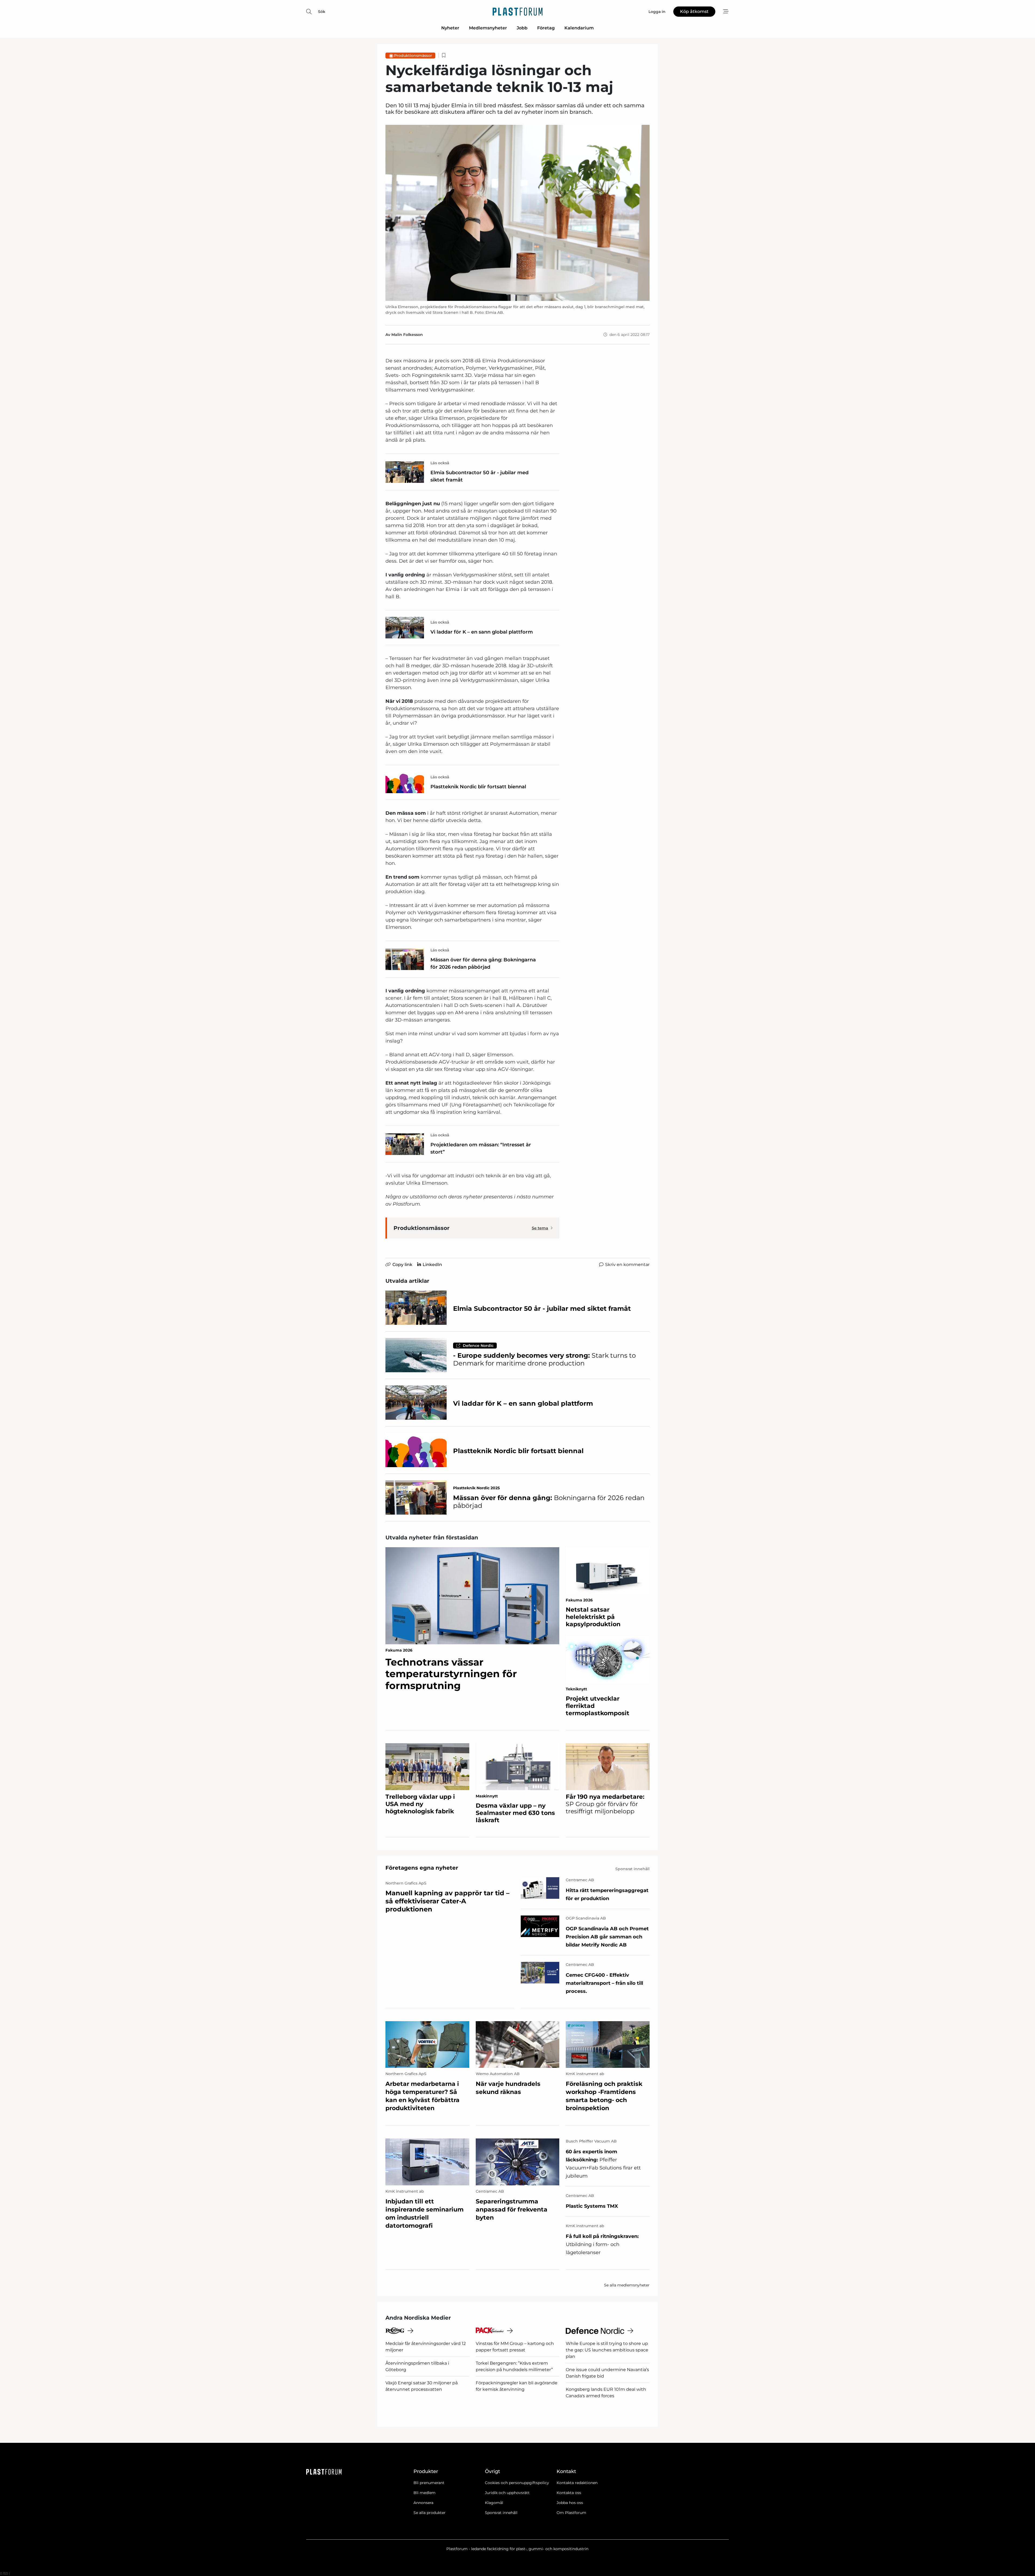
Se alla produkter (429, 2513)
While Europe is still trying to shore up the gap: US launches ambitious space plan (607, 2350)
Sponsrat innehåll (501, 2513)
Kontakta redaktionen (577, 2483)
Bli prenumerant (429, 2483)
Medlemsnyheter (488, 28)
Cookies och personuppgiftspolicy (517, 2483)
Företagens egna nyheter (422, 1868)
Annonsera (423, 2503)
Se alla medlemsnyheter (627, 2285)
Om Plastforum (571, 2513)
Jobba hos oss (570, 2503)
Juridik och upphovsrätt (507, 2493)
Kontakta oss (569, 2493)
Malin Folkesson (407, 335)
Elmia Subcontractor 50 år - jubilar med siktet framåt (479, 476)
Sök (322, 12)
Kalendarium (579, 28)
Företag (546, 28)
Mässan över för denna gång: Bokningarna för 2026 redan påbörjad (483, 963)
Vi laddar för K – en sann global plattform (482, 632)
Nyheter (450, 28)
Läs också (440, 463)
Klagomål (494, 2503)
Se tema (540, 1228)
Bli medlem (425, 2493)
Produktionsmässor (413, 56)
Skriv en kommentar (627, 1265)
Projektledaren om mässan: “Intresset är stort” (481, 1148)
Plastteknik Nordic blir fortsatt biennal (478, 787)
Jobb (522, 28)
